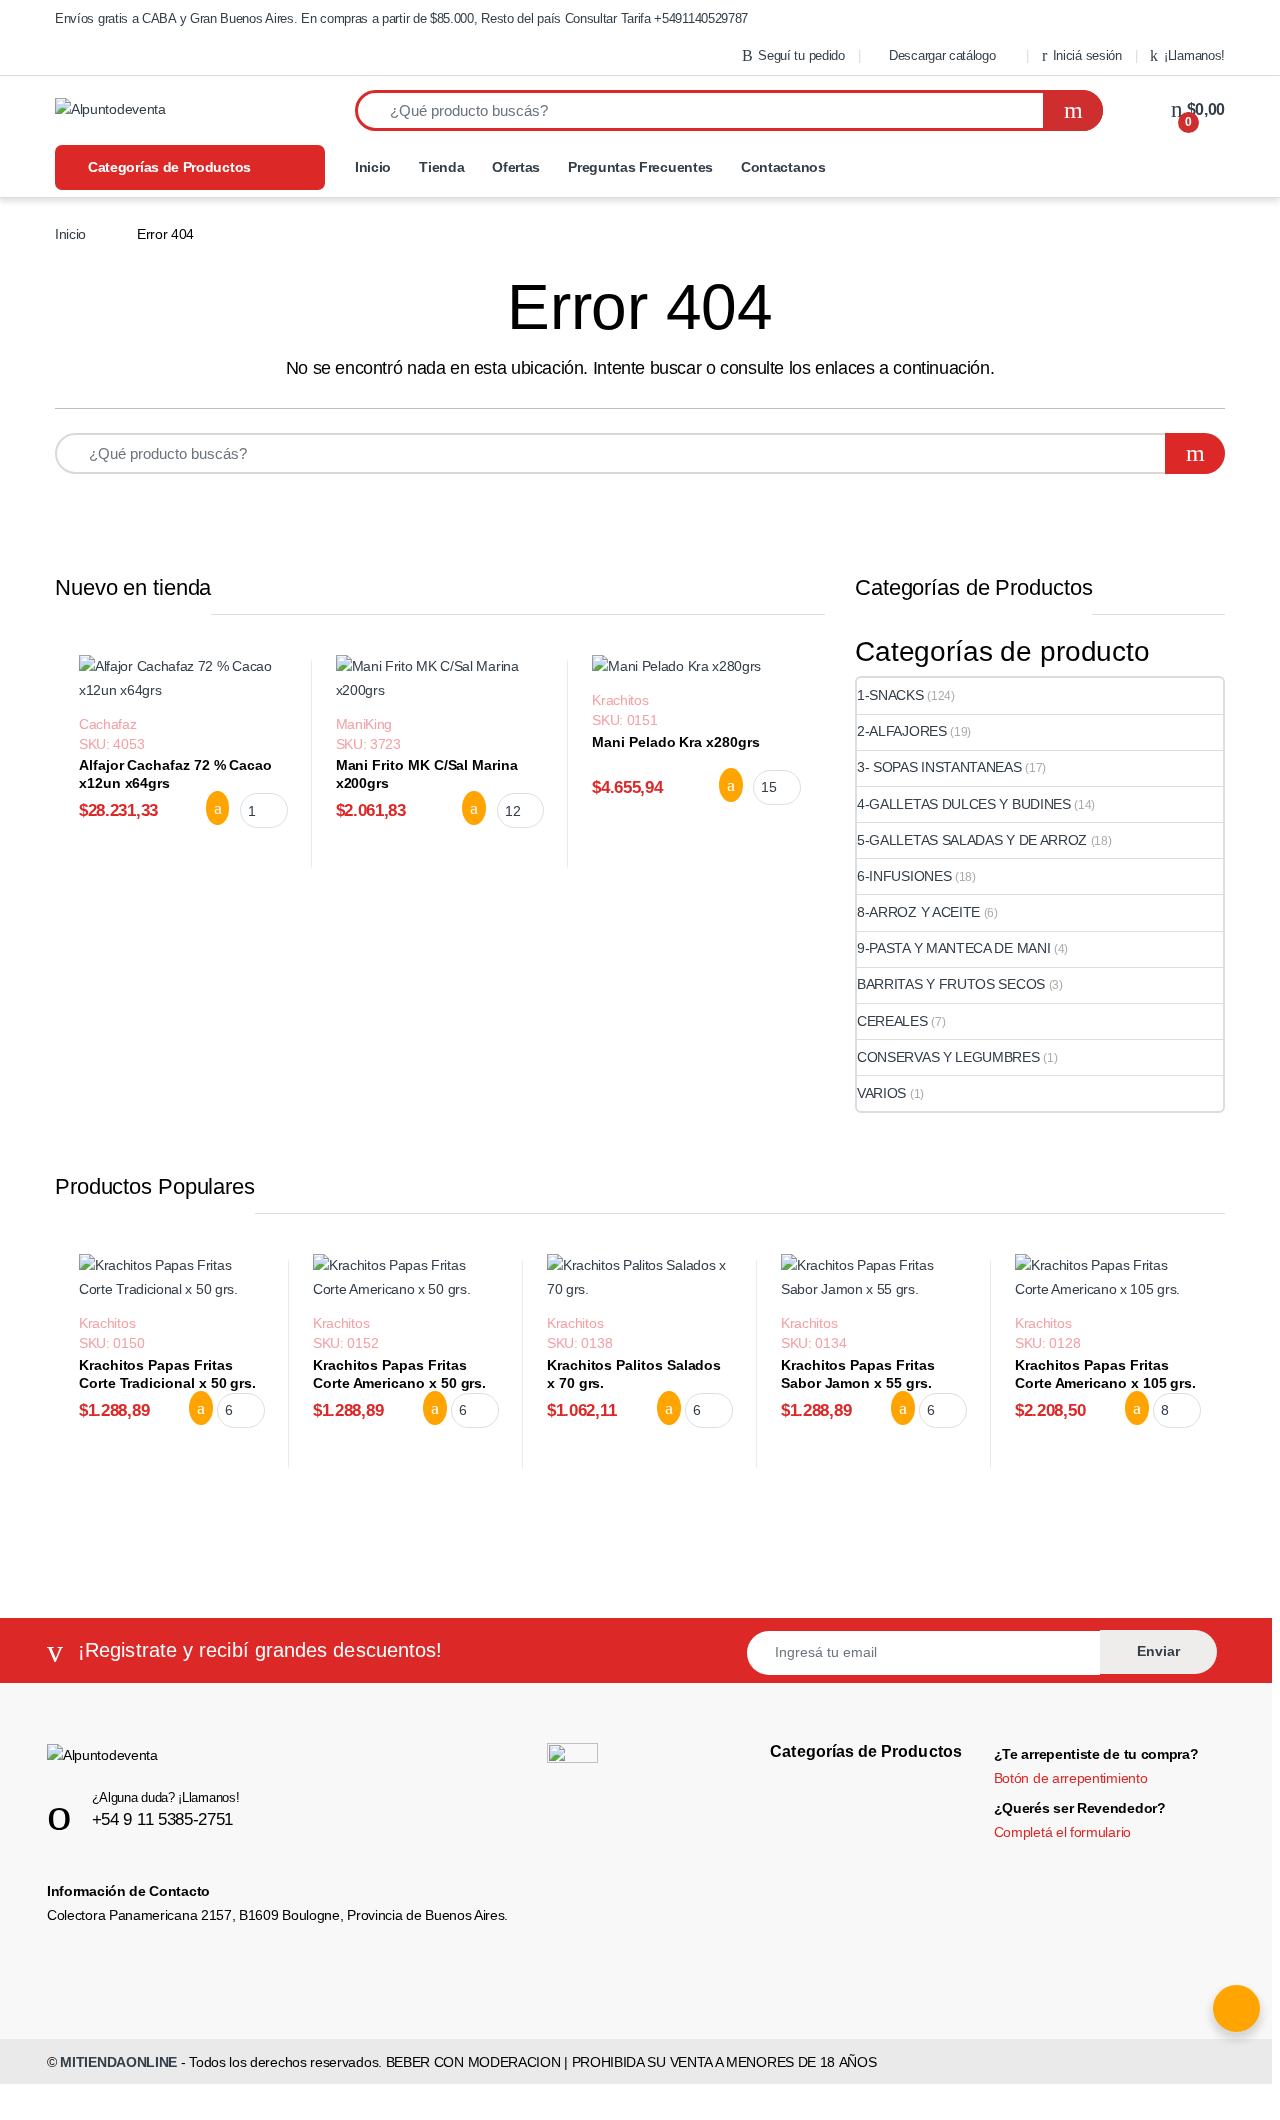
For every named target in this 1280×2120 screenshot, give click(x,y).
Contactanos (783, 167)
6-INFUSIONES (904, 876)
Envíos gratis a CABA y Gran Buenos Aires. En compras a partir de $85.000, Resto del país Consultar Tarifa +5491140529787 (401, 18)
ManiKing (364, 724)
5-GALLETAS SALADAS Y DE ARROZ (972, 840)
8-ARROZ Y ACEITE (918, 912)
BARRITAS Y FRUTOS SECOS (951, 984)
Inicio (373, 167)
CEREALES (892, 1021)
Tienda (441, 167)
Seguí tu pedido (801, 55)
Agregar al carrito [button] (204, 808)
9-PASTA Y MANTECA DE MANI (953, 948)
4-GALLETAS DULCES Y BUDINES (964, 804)
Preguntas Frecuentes (640, 167)
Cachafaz (108, 724)
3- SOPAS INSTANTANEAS (939, 767)
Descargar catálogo (942, 55)
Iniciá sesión (1087, 55)
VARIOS (881, 1093)
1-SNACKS (890, 695)
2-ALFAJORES (902, 731)
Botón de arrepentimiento (1071, 1778)
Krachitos (620, 700)
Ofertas (516, 167)
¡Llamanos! (1194, 55)
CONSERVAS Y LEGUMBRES (948, 1057)
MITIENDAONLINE (118, 2062)
